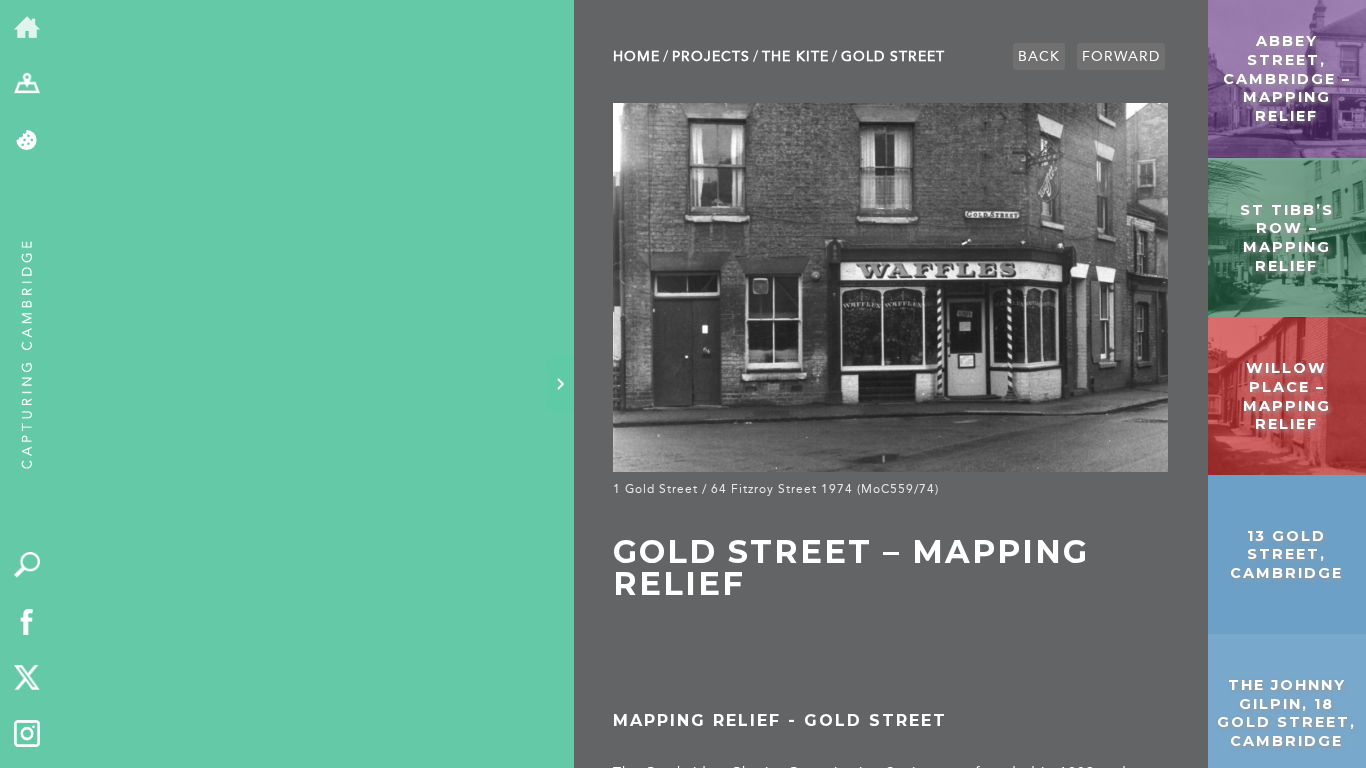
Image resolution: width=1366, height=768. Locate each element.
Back (1039, 56)
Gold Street (893, 56)
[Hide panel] (560, 384)
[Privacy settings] (27, 141)
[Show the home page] (27, 28)
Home (636, 56)
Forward (1121, 56)
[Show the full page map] (27, 85)
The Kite (795, 56)
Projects (711, 56)
